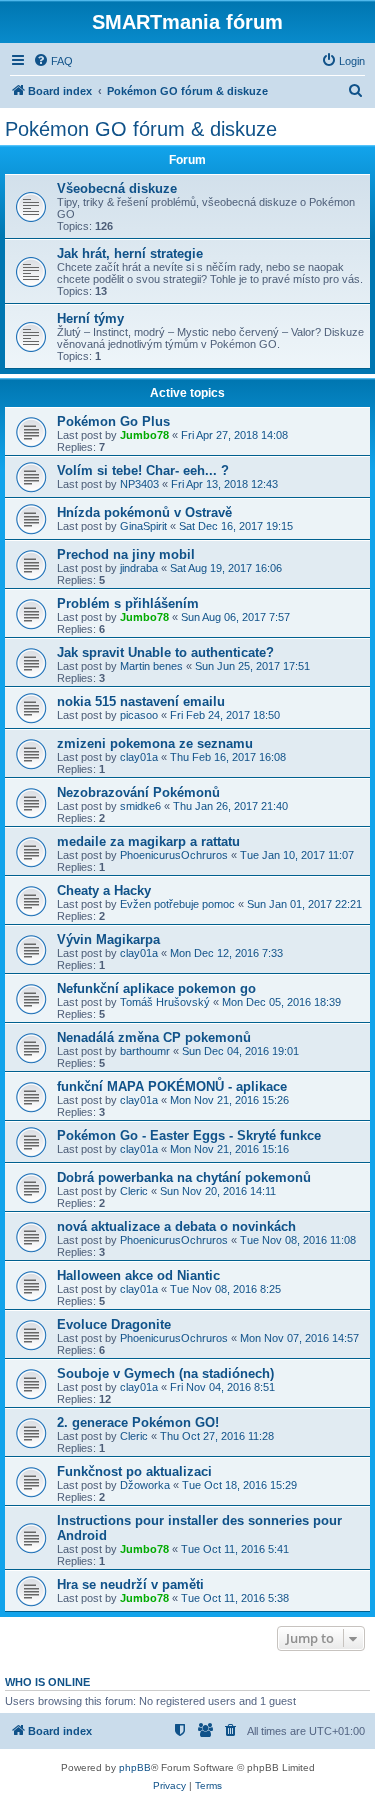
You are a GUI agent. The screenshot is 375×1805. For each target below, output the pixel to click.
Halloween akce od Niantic (138, 1275)
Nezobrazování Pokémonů (138, 792)
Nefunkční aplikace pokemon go (156, 988)
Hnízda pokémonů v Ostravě (144, 512)
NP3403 (139, 484)
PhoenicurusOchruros (174, 855)
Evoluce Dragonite (114, 1324)
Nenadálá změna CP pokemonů (154, 1037)
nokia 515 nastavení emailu (141, 701)
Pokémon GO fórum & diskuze (141, 129)
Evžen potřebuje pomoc (177, 904)
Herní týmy (90, 318)
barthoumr (145, 1051)
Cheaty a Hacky (104, 890)
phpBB (135, 1767)
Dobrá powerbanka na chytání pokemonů (184, 1177)
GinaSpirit (143, 526)
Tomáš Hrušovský (165, 1002)
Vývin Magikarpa (108, 939)
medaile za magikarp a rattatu (148, 841)
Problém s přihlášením (128, 603)
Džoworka (145, 1485)
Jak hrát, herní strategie (130, 253)
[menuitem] (53, 61)
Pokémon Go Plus (113, 421)
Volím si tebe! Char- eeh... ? (143, 470)
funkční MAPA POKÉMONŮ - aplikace (172, 1086)
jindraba (139, 568)
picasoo (139, 715)
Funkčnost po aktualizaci (134, 1471)
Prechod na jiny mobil (126, 554)
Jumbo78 (144, 435)
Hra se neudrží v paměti (130, 1584)
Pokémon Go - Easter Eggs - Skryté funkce (189, 1135)
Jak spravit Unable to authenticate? (165, 652)
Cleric (134, 1191)
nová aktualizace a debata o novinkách (176, 1226)
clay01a (139, 757)
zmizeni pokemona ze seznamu (155, 743)
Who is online (47, 1682)
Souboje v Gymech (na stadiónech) (165, 1373)
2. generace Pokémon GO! (138, 1422)
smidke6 (140, 806)
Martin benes (151, 666)
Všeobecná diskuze (117, 188)
